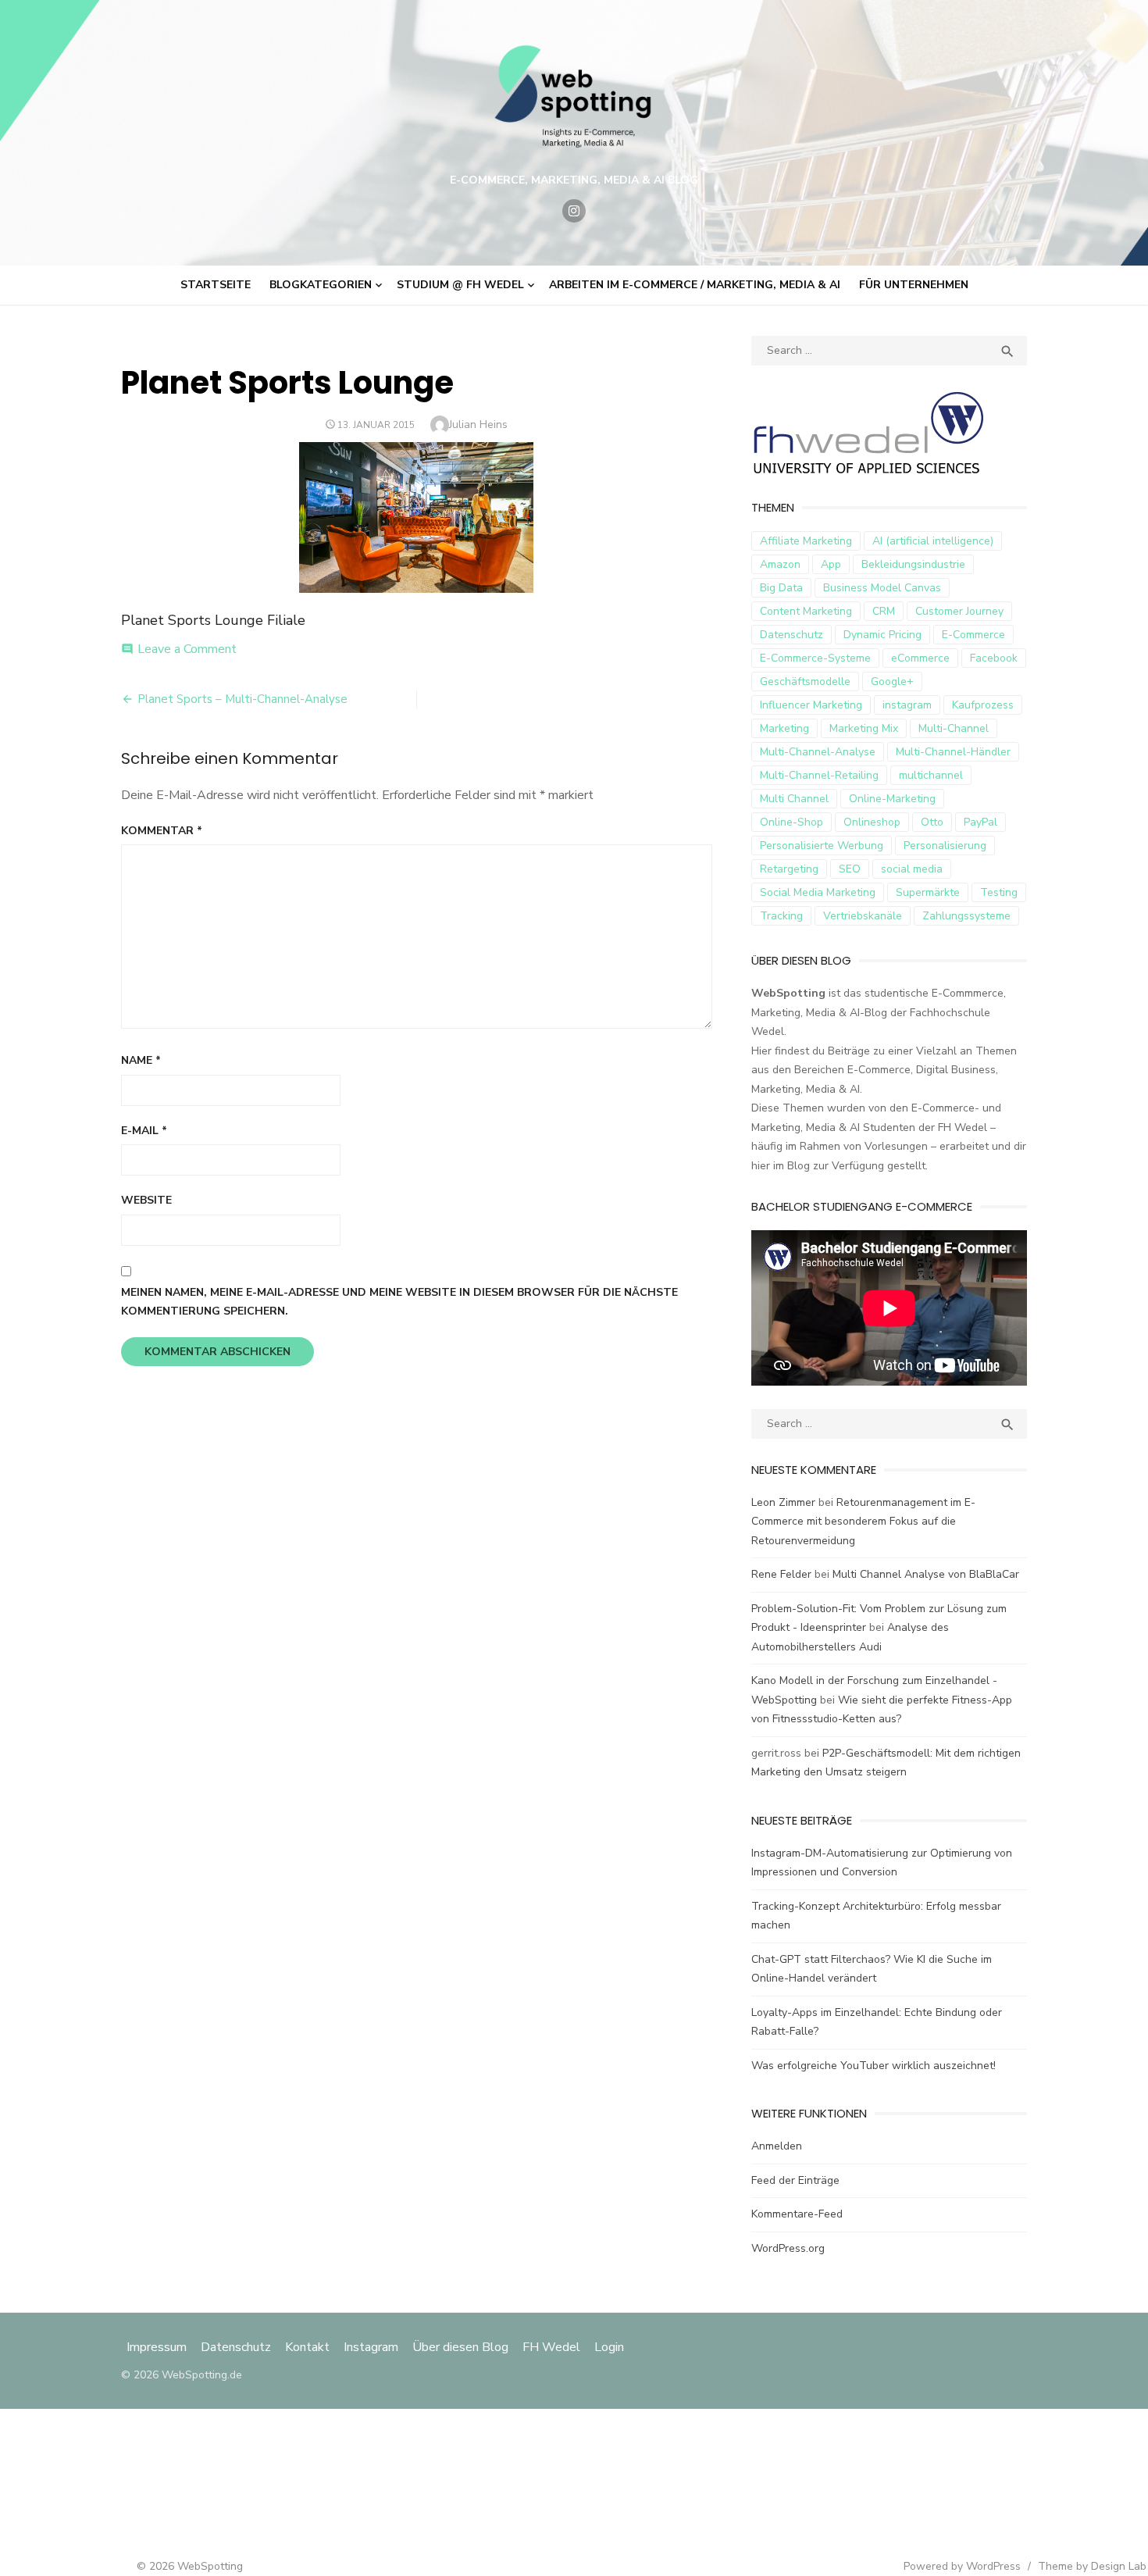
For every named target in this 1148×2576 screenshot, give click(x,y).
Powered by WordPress (962, 2566)
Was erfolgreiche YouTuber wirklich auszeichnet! (873, 2066)
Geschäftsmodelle (805, 681)
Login (609, 2347)
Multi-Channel (954, 728)
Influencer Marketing (811, 705)
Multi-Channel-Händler (953, 752)
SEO (850, 869)
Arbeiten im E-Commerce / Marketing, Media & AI (695, 285)
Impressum (158, 2347)
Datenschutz (791, 635)
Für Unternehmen (914, 285)
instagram (907, 705)
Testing (999, 892)
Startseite (216, 285)
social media (912, 869)
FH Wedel (551, 2347)
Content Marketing (806, 611)
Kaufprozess (983, 705)
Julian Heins (478, 425)
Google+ (892, 681)
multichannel (931, 775)
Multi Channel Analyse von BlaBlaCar (926, 1574)
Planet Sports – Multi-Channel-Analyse (242, 699)
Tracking (781, 916)
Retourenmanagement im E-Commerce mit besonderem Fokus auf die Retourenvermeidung (863, 1522)
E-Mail (144, 1131)
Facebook (994, 658)
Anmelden (777, 2146)
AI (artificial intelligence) (933, 541)
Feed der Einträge (795, 2180)
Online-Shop (791, 822)
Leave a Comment (187, 649)
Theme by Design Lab (1092, 2566)
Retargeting (789, 869)
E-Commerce (973, 635)
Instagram (371, 2347)
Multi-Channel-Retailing (819, 775)
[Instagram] (574, 211)
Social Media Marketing (818, 892)
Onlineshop (872, 822)
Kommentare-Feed (797, 2214)
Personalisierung (945, 846)
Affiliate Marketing (806, 541)
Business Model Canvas (882, 588)
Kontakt (307, 2347)
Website (146, 1200)
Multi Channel (794, 799)
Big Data (781, 588)
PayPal (980, 822)
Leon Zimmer (783, 1502)
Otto (932, 822)
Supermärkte (928, 892)
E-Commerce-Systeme (815, 658)
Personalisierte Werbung (822, 846)
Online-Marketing (892, 799)
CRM (884, 611)
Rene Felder (781, 1574)
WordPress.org (788, 2248)
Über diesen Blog (460, 2347)
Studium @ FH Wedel (460, 285)
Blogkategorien (321, 285)
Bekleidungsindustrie (913, 564)
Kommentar (162, 831)
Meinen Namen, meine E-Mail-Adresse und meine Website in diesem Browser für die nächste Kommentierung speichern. (399, 1302)
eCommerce (920, 658)
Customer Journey (959, 611)
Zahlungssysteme (966, 916)
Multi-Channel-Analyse (818, 752)
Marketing (784, 728)
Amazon (780, 564)
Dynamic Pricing (882, 635)
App (831, 564)
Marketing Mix (864, 728)
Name (141, 1060)
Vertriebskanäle (863, 916)
